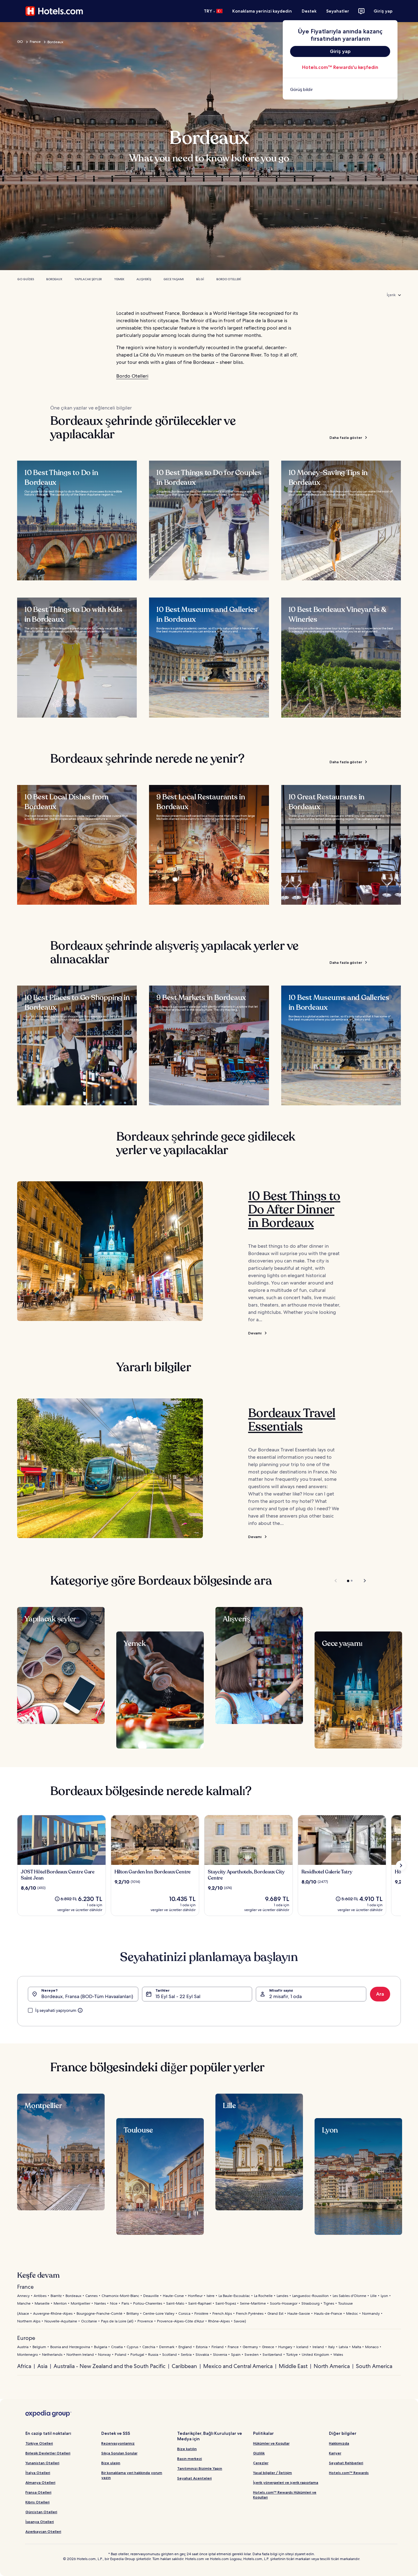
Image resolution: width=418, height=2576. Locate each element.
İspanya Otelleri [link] (40, 2522)
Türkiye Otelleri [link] (39, 2443)
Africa (24, 2366)
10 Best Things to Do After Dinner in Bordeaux (294, 1209)
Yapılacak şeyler (88, 279)
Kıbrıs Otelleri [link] (37, 2502)
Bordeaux (54, 279)
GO (20, 42)
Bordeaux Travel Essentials (292, 1420)
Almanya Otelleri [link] (40, 2482)
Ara (380, 1994)
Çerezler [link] (261, 2463)
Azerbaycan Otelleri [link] (43, 2531)
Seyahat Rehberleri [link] (346, 2463)
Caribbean (184, 2366)
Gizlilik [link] (259, 2453)
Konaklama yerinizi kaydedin (262, 11)
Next (362, 1581)
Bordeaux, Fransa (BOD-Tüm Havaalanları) (87, 1996)
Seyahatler (338, 11)
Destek (309, 11)
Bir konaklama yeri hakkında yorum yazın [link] (132, 2475)
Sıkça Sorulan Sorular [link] (119, 2453)
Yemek (119, 279)
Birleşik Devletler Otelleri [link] (48, 2453)
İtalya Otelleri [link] (38, 2473)
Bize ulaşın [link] (111, 2463)
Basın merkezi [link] (190, 2459)
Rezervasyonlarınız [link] (118, 2443)
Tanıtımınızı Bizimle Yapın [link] (200, 2468)
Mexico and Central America (238, 2366)
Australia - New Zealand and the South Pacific (110, 2366)
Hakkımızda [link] (339, 2443)
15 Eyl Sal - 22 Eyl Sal (178, 1996)
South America (374, 2366)
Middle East (293, 2366)
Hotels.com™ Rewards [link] (349, 2473)
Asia (42, 2366)
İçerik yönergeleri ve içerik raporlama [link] (286, 2482)
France (35, 42)
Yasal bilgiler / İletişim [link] (272, 2473)
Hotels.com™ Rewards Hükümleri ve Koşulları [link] (285, 2495)
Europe (26, 2338)
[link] (340, 89)
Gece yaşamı (174, 279)
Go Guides (26, 279)
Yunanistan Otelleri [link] (42, 2463)
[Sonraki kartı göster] (401, 1865)
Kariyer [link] (335, 2453)
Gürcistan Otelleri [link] (41, 2512)
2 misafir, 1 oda (286, 1996)
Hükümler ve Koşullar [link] (271, 2443)
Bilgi (200, 279)
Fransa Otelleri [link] (38, 2492)
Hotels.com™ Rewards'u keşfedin (340, 67)
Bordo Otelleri (229, 279)
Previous (336, 1581)
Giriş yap (383, 11)
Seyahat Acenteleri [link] (194, 2478)
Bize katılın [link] (187, 2449)
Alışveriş (144, 279)
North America (332, 2366)
